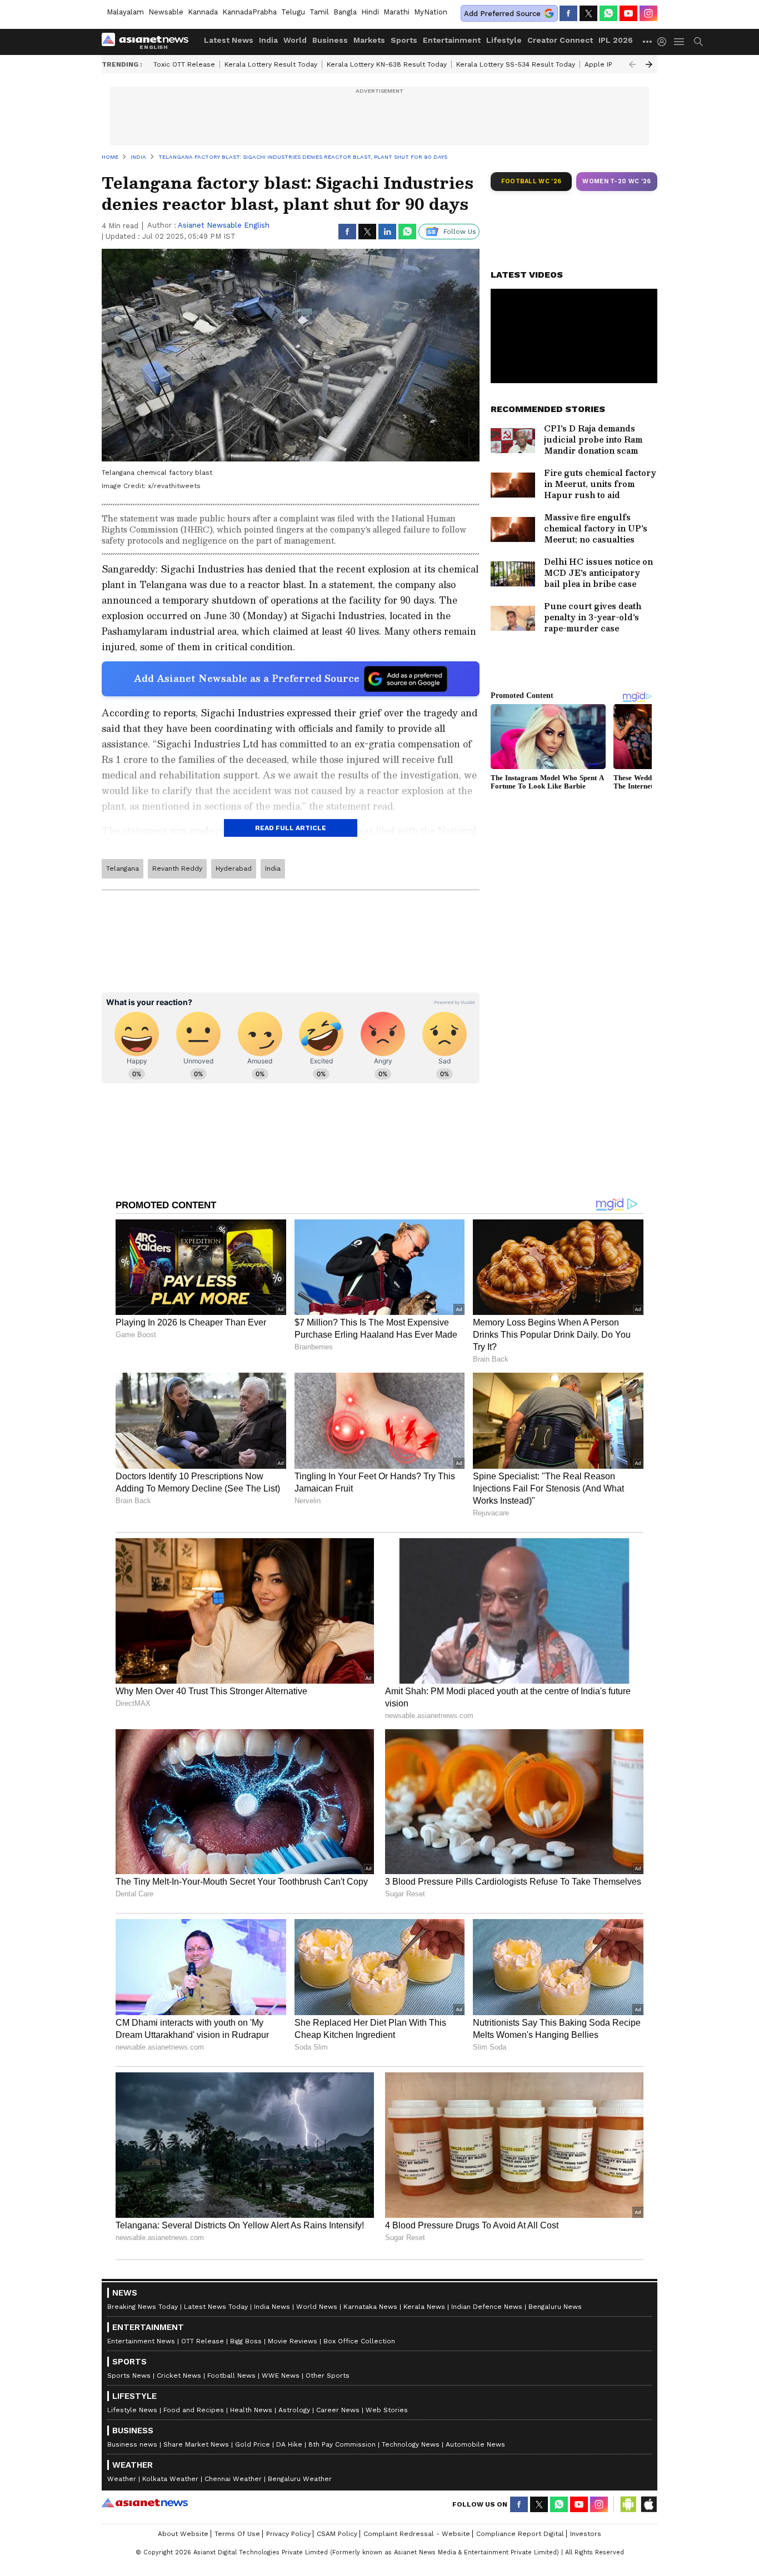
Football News (231, 2376)
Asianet (145, 2503)
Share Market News (196, 2444)
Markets (369, 40)
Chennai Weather (233, 2479)
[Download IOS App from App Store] (648, 2504)
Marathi (396, 12)
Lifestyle (504, 40)
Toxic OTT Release (184, 64)
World (295, 40)
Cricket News (179, 2376)
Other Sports (328, 2376)
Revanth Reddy (177, 868)
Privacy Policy (288, 2534)
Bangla (345, 12)
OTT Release (203, 2341)
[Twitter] (588, 13)
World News (317, 2307)
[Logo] (149, 42)
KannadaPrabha (249, 12)
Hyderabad (234, 868)
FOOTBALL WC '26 (531, 181)
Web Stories (387, 2410)
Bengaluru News (555, 2307)
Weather (122, 2479)
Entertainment (452, 40)
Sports (404, 40)
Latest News (229, 40)
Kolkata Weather (170, 2479)
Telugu (293, 12)
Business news (132, 2444)
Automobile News (475, 2444)
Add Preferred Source (502, 14)
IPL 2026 (616, 40)
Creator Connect (560, 40)
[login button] (665, 42)
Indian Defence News (487, 2307)
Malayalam (125, 12)
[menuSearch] (698, 42)
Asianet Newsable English (224, 225)
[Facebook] (568, 13)
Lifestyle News (132, 2410)
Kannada (203, 12)
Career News (338, 2410)
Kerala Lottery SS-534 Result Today (516, 64)
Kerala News (424, 2307)
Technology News (411, 2444)
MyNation (431, 12)
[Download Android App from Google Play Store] (628, 2504)
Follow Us (460, 232)
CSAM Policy (337, 2534)
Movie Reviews (293, 2341)
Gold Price (253, 2444)
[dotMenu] (648, 41)
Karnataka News (370, 2307)
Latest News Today (216, 2307)
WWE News (281, 2376)
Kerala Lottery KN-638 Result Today (387, 64)
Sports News (129, 2376)
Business (330, 40)
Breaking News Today (143, 2307)
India (268, 40)
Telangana (123, 868)
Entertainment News (141, 2341)
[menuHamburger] (680, 42)
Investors (586, 2534)
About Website (183, 2534)
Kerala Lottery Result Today (271, 64)
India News (272, 2307)
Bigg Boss (246, 2341)
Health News (251, 2410)
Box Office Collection (359, 2341)
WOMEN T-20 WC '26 (617, 181)
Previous (632, 64)
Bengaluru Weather (300, 2479)
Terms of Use (237, 2534)
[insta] (648, 13)
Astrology (294, 2410)
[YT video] (628, 13)
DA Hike (289, 2444)
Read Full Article (291, 828)
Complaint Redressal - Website (417, 2534)
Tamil (319, 12)
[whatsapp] (608, 13)
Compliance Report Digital (520, 2534)
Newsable (166, 12)
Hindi (370, 12)
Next (649, 64)
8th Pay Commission (342, 2444)
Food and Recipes (194, 2410)
